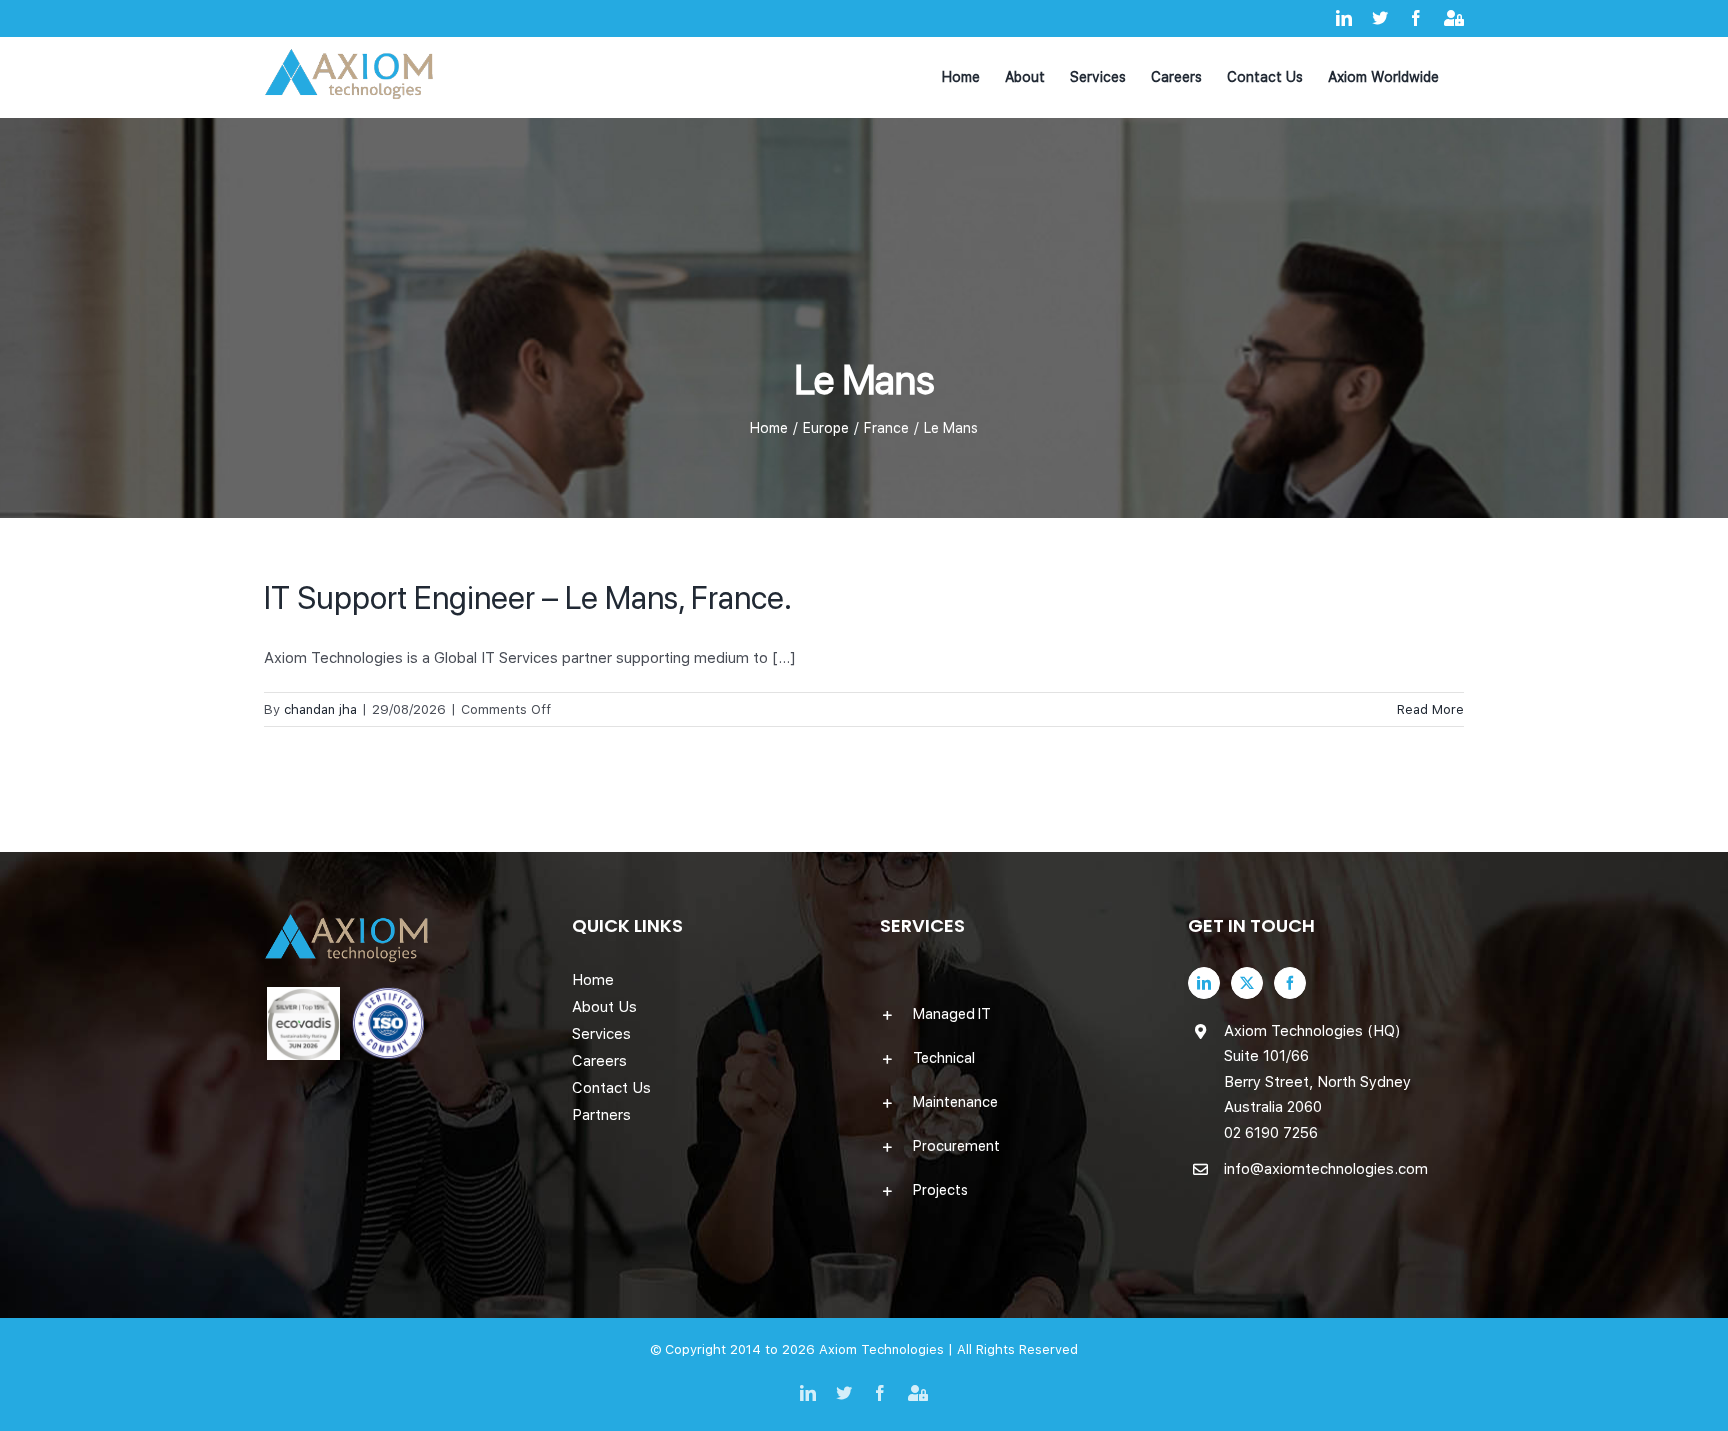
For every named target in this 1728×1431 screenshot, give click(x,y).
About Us (604, 1007)
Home (593, 980)
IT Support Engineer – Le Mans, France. (528, 598)
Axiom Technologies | (888, 1349)
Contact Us (611, 1088)
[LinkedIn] (1204, 983)
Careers (599, 1061)
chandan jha (320, 709)
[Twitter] (1247, 983)
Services (601, 1034)
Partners (601, 1115)
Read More (1430, 709)
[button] (1018, 1014)
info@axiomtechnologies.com (1326, 1169)
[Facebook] (1290, 983)
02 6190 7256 (1271, 1133)
